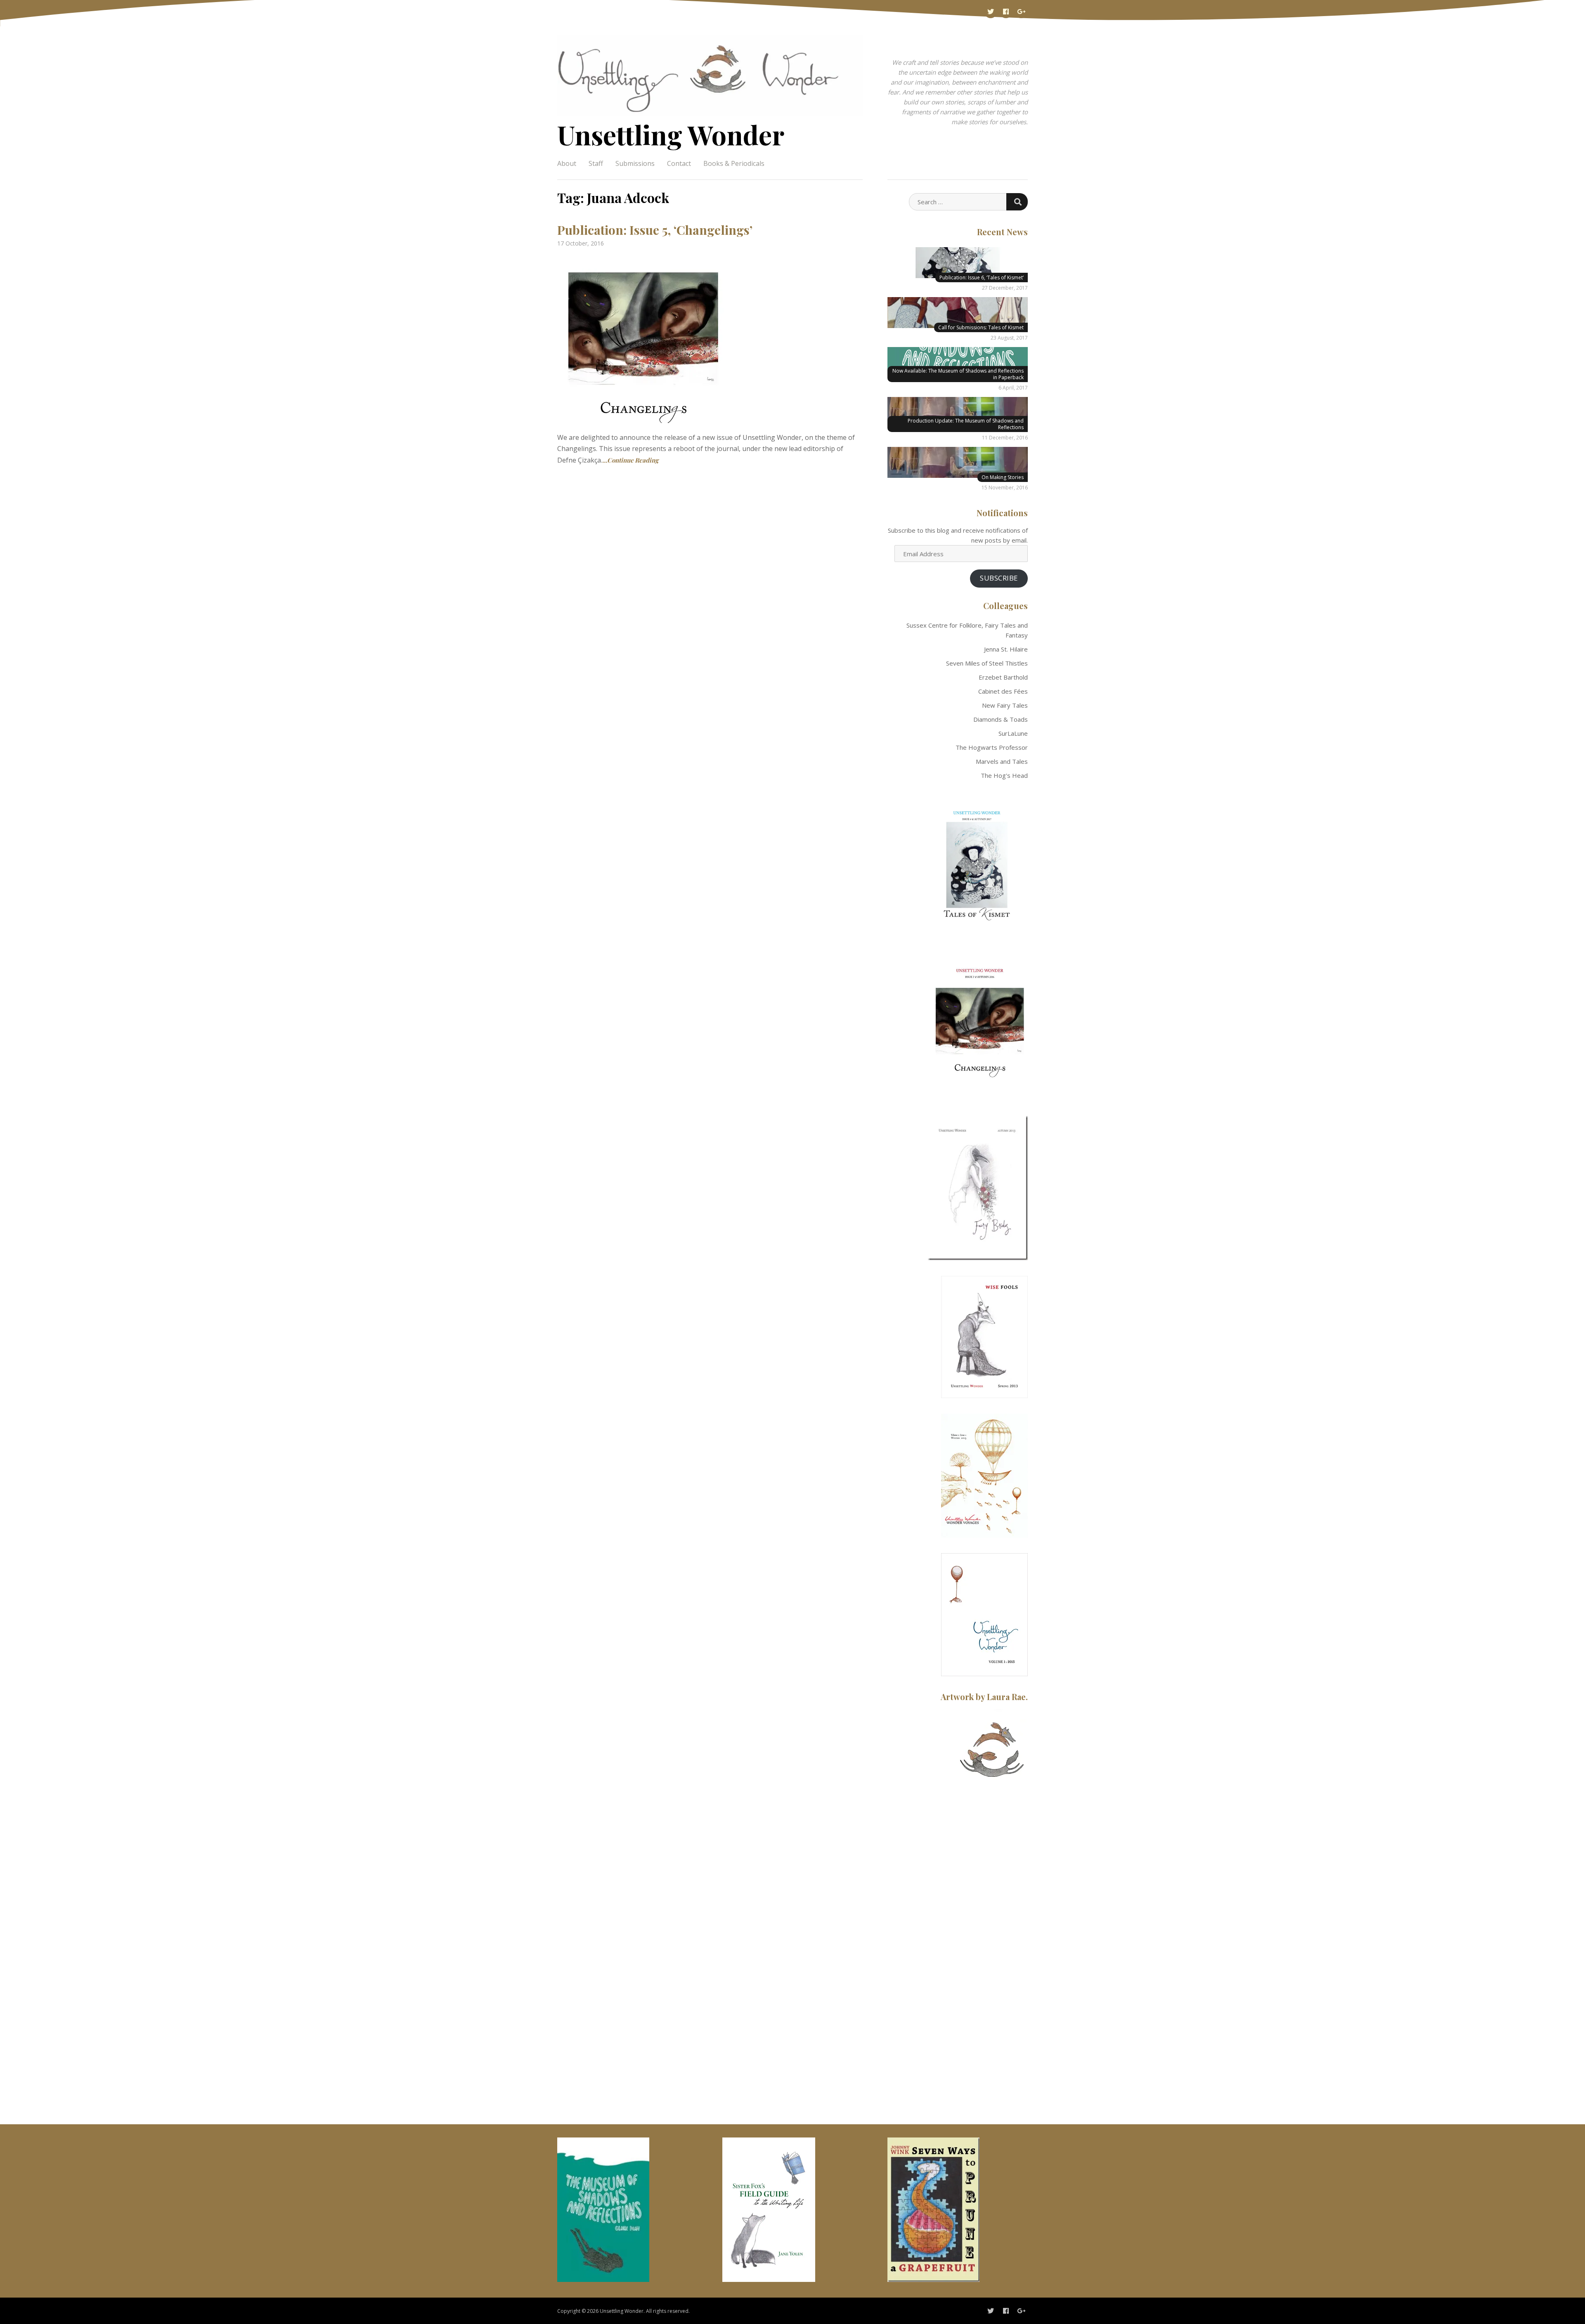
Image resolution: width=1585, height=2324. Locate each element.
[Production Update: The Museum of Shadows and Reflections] (958, 412)
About (567, 163)
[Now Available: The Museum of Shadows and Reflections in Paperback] (958, 363)
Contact (679, 163)
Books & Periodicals (734, 163)
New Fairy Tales (1005, 705)
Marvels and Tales (1002, 761)
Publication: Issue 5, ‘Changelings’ (655, 230)
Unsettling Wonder (671, 134)
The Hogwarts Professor (992, 747)
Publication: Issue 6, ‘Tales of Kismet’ (982, 278)
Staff (596, 163)
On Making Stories (1003, 477)
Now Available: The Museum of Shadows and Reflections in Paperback (958, 374)
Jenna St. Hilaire (1006, 649)
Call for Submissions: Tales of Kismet (981, 327)
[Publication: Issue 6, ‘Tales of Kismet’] (958, 263)
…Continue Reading (630, 460)
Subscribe (999, 578)
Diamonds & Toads (1001, 719)
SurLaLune (1013, 733)
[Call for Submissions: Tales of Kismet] (958, 313)
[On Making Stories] (958, 462)
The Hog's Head (1004, 775)
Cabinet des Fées (1003, 691)
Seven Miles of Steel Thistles (987, 663)
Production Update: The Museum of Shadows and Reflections (966, 424)
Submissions (635, 163)
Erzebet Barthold (1003, 677)
